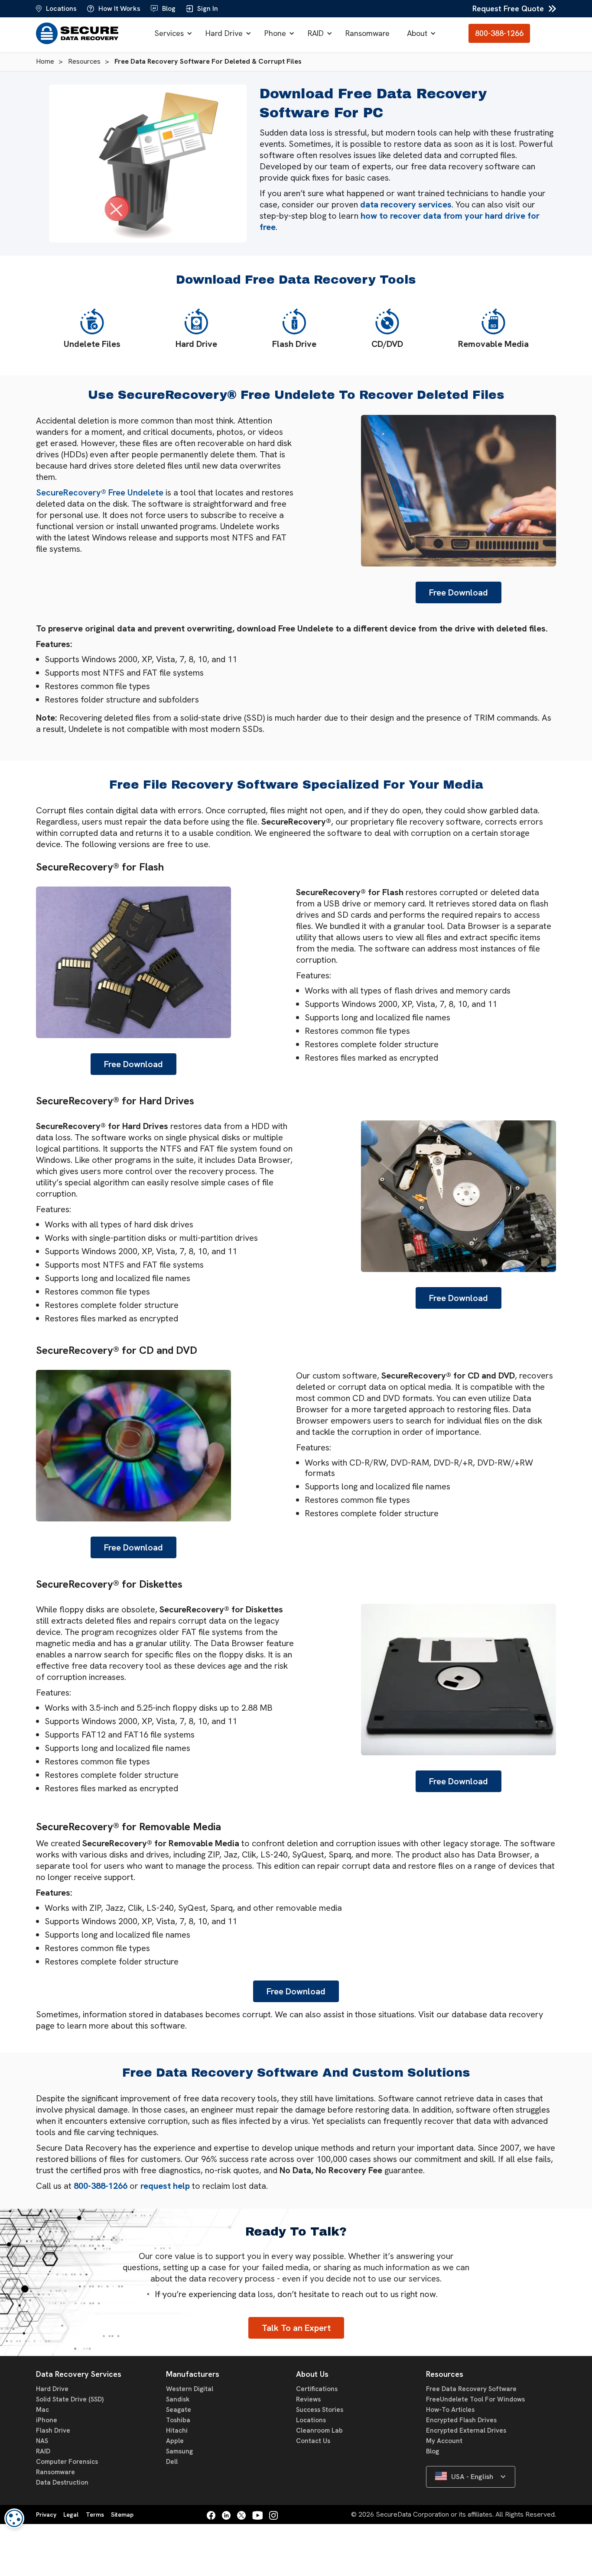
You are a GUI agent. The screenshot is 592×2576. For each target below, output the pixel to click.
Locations (311, 2420)
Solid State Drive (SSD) (70, 2399)
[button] (171, 33)
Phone (275, 33)
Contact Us (313, 2441)
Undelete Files (92, 344)
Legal (71, 2515)
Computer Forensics (67, 2462)
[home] (79, 33)
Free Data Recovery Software (471, 2389)
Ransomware (368, 33)
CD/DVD (387, 344)
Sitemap (122, 2515)
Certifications (317, 2389)
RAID (316, 33)
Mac (42, 2410)
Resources (445, 2374)
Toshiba (178, 2420)
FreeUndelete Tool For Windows (475, 2399)
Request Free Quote (508, 8)
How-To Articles (450, 2410)
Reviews (308, 2399)
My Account (444, 2441)
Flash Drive (294, 344)
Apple (175, 2441)
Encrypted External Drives (466, 2430)
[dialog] (14, 2518)
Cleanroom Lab (319, 2430)
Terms (95, 2515)
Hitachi (177, 2430)
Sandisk (178, 2399)
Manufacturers (193, 2374)
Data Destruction (62, 2482)
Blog (433, 2451)
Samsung (179, 2451)
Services (169, 33)
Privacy (46, 2515)
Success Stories (320, 2410)
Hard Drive (224, 33)
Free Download (459, 592)
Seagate (179, 2410)
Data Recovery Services (79, 2374)
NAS (42, 2441)
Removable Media (493, 344)
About (417, 33)
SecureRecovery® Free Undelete (100, 492)
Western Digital (190, 2389)
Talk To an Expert (296, 2328)
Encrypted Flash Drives (461, 2420)
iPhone (47, 2420)
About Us (312, 2374)
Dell (172, 2462)
